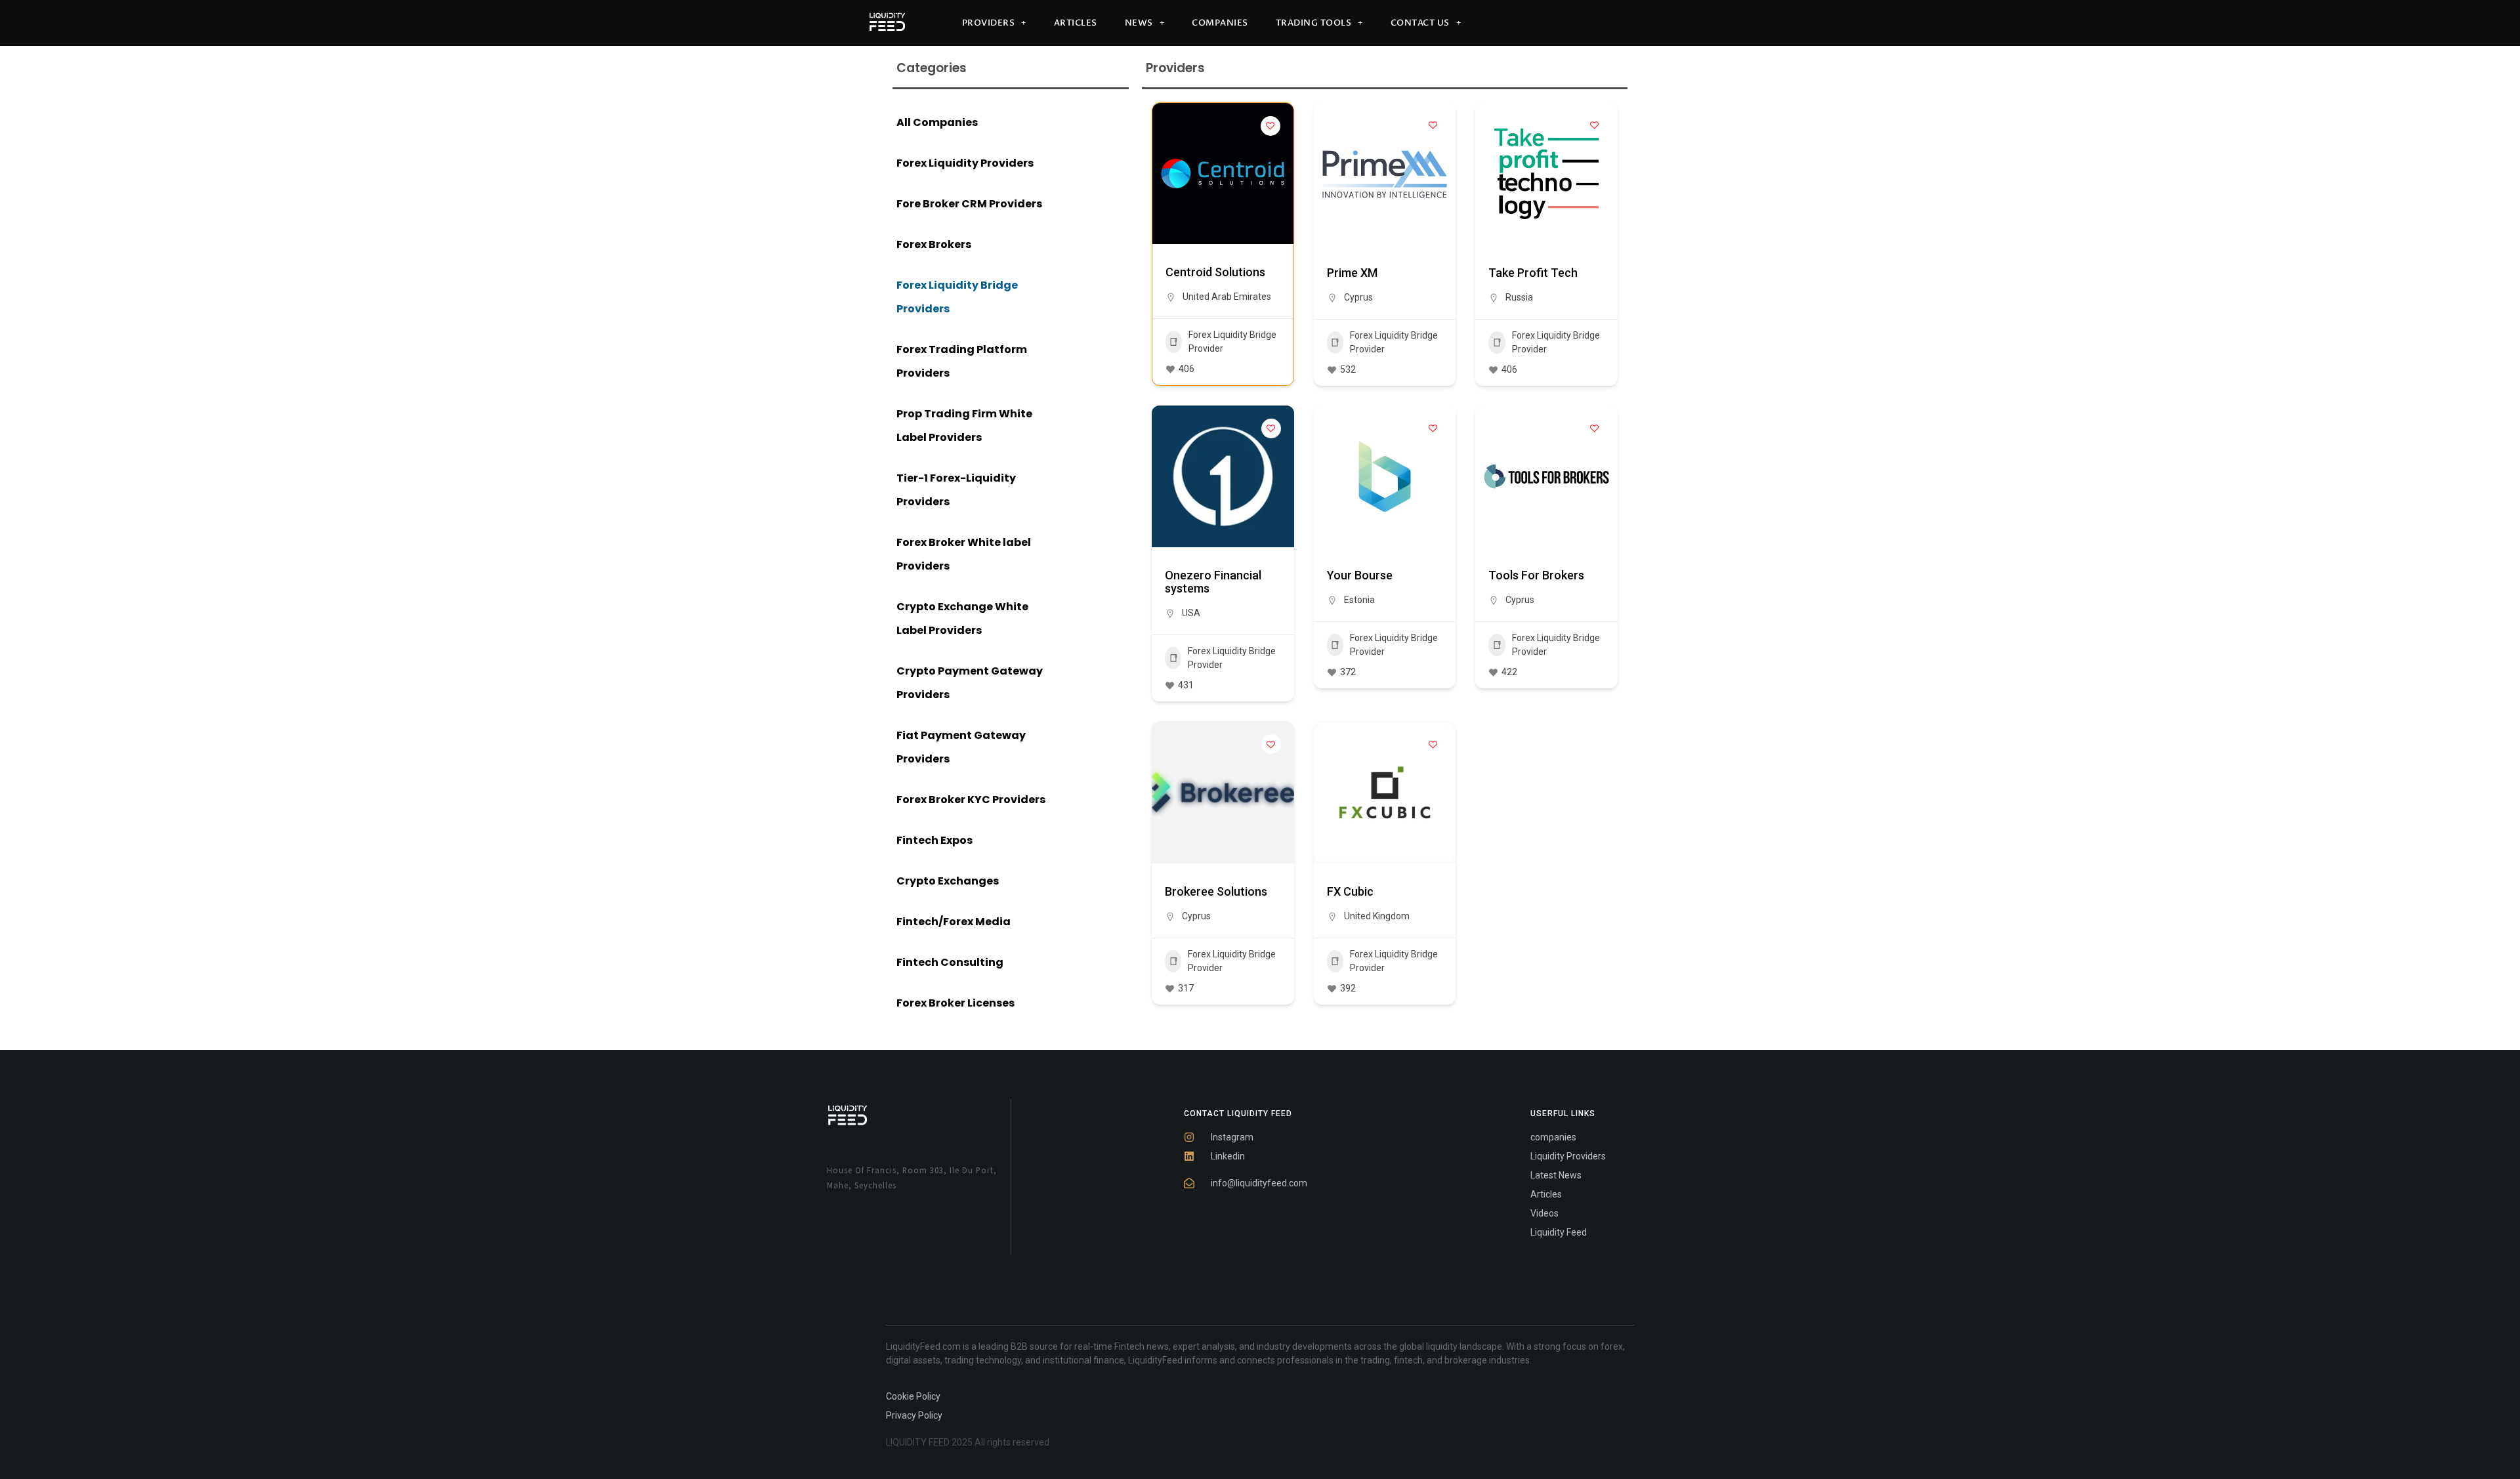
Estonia (1359, 600)
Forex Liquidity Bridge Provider (1232, 342)
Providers (989, 23)
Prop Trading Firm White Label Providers (964, 426)
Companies (1220, 23)
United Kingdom (1377, 916)
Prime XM (1352, 273)
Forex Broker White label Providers (964, 554)
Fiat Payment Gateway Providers (961, 747)
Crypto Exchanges (948, 881)
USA (1191, 613)
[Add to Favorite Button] (1270, 126)
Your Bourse (1360, 575)
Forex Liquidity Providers (965, 163)
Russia (1519, 297)
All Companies (937, 122)
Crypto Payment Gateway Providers (970, 683)
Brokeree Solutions (1216, 891)
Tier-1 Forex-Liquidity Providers (956, 490)
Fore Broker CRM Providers (969, 204)
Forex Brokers (934, 244)
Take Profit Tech (1533, 273)
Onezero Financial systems (1213, 582)
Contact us (1420, 23)
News (1139, 23)
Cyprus (1358, 297)
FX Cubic (1350, 891)
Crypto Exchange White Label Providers (962, 618)
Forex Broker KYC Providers (971, 800)
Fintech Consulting (950, 962)
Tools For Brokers (1536, 575)
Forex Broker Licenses (955, 1003)
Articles (1076, 23)
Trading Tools (1314, 23)
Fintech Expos (934, 840)
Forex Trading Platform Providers (962, 361)
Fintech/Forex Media (954, 922)
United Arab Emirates (1227, 297)
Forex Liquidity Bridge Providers (957, 297)
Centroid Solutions (1215, 272)
